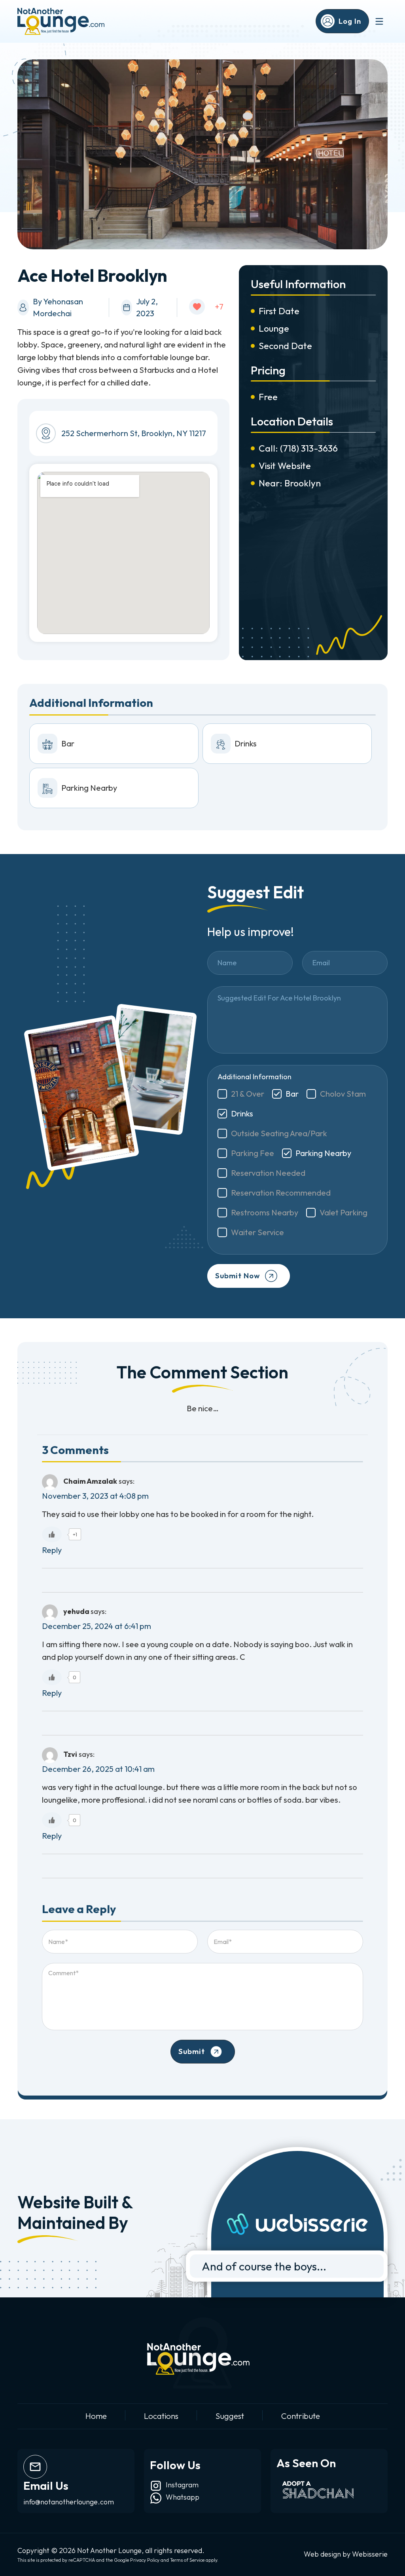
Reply (52, 1550)
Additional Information (255, 1077)
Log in (350, 21)
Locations (161, 2416)
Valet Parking (343, 1212)
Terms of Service (187, 2560)
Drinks (242, 1113)
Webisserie (370, 2554)
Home (96, 2416)
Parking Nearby (323, 1153)
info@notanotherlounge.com (69, 2502)
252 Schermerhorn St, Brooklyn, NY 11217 (134, 433)
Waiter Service (257, 1232)
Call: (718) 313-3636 (298, 448)
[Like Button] (197, 307)
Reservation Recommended (281, 1193)
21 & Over (248, 1094)
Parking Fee (253, 1153)
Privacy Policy (145, 2560)
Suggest (230, 2416)
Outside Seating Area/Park (279, 1133)
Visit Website (285, 466)
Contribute (301, 2416)
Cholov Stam (343, 1094)
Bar (292, 1094)
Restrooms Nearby (265, 1212)
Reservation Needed (268, 1173)
